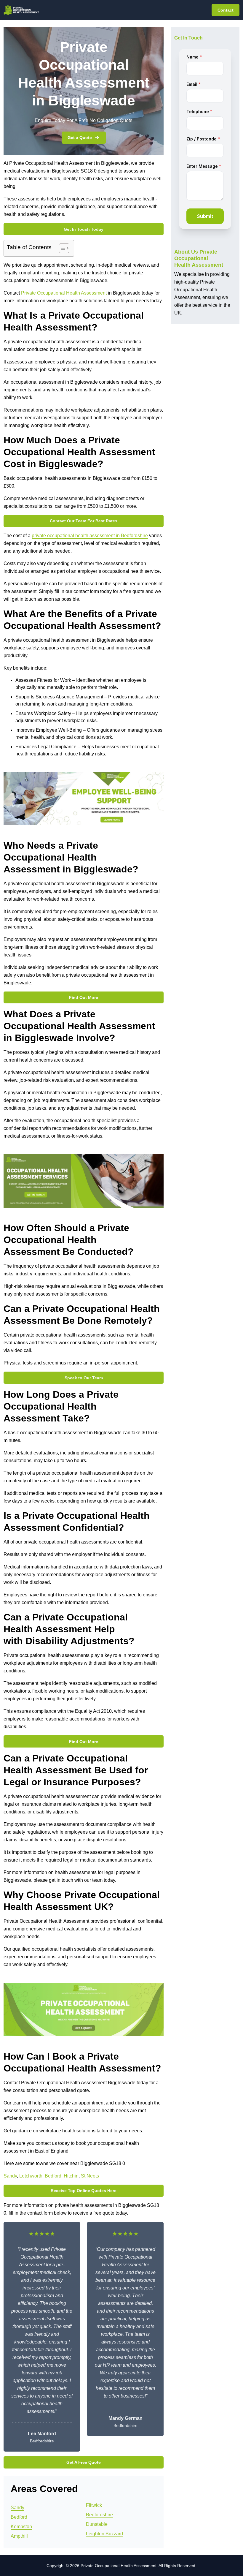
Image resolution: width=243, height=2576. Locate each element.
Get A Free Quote (84, 2462)
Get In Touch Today (84, 229)
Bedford (53, 2176)
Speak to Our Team (84, 1378)
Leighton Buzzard (104, 2534)
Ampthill (19, 2536)
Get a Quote (80, 137)
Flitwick (94, 2505)
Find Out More (84, 997)
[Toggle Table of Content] (61, 248)
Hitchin (71, 2176)
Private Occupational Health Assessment (64, 293)
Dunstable (97, 2524)
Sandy (10, 2176)
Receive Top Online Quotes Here (84, 2191)
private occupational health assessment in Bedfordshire (90, 536)
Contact (226, 10)
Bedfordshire (99, 2515)
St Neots (90, 2176)
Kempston (21, 2527)
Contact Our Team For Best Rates (84, 521)
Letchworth (31, 2176)
